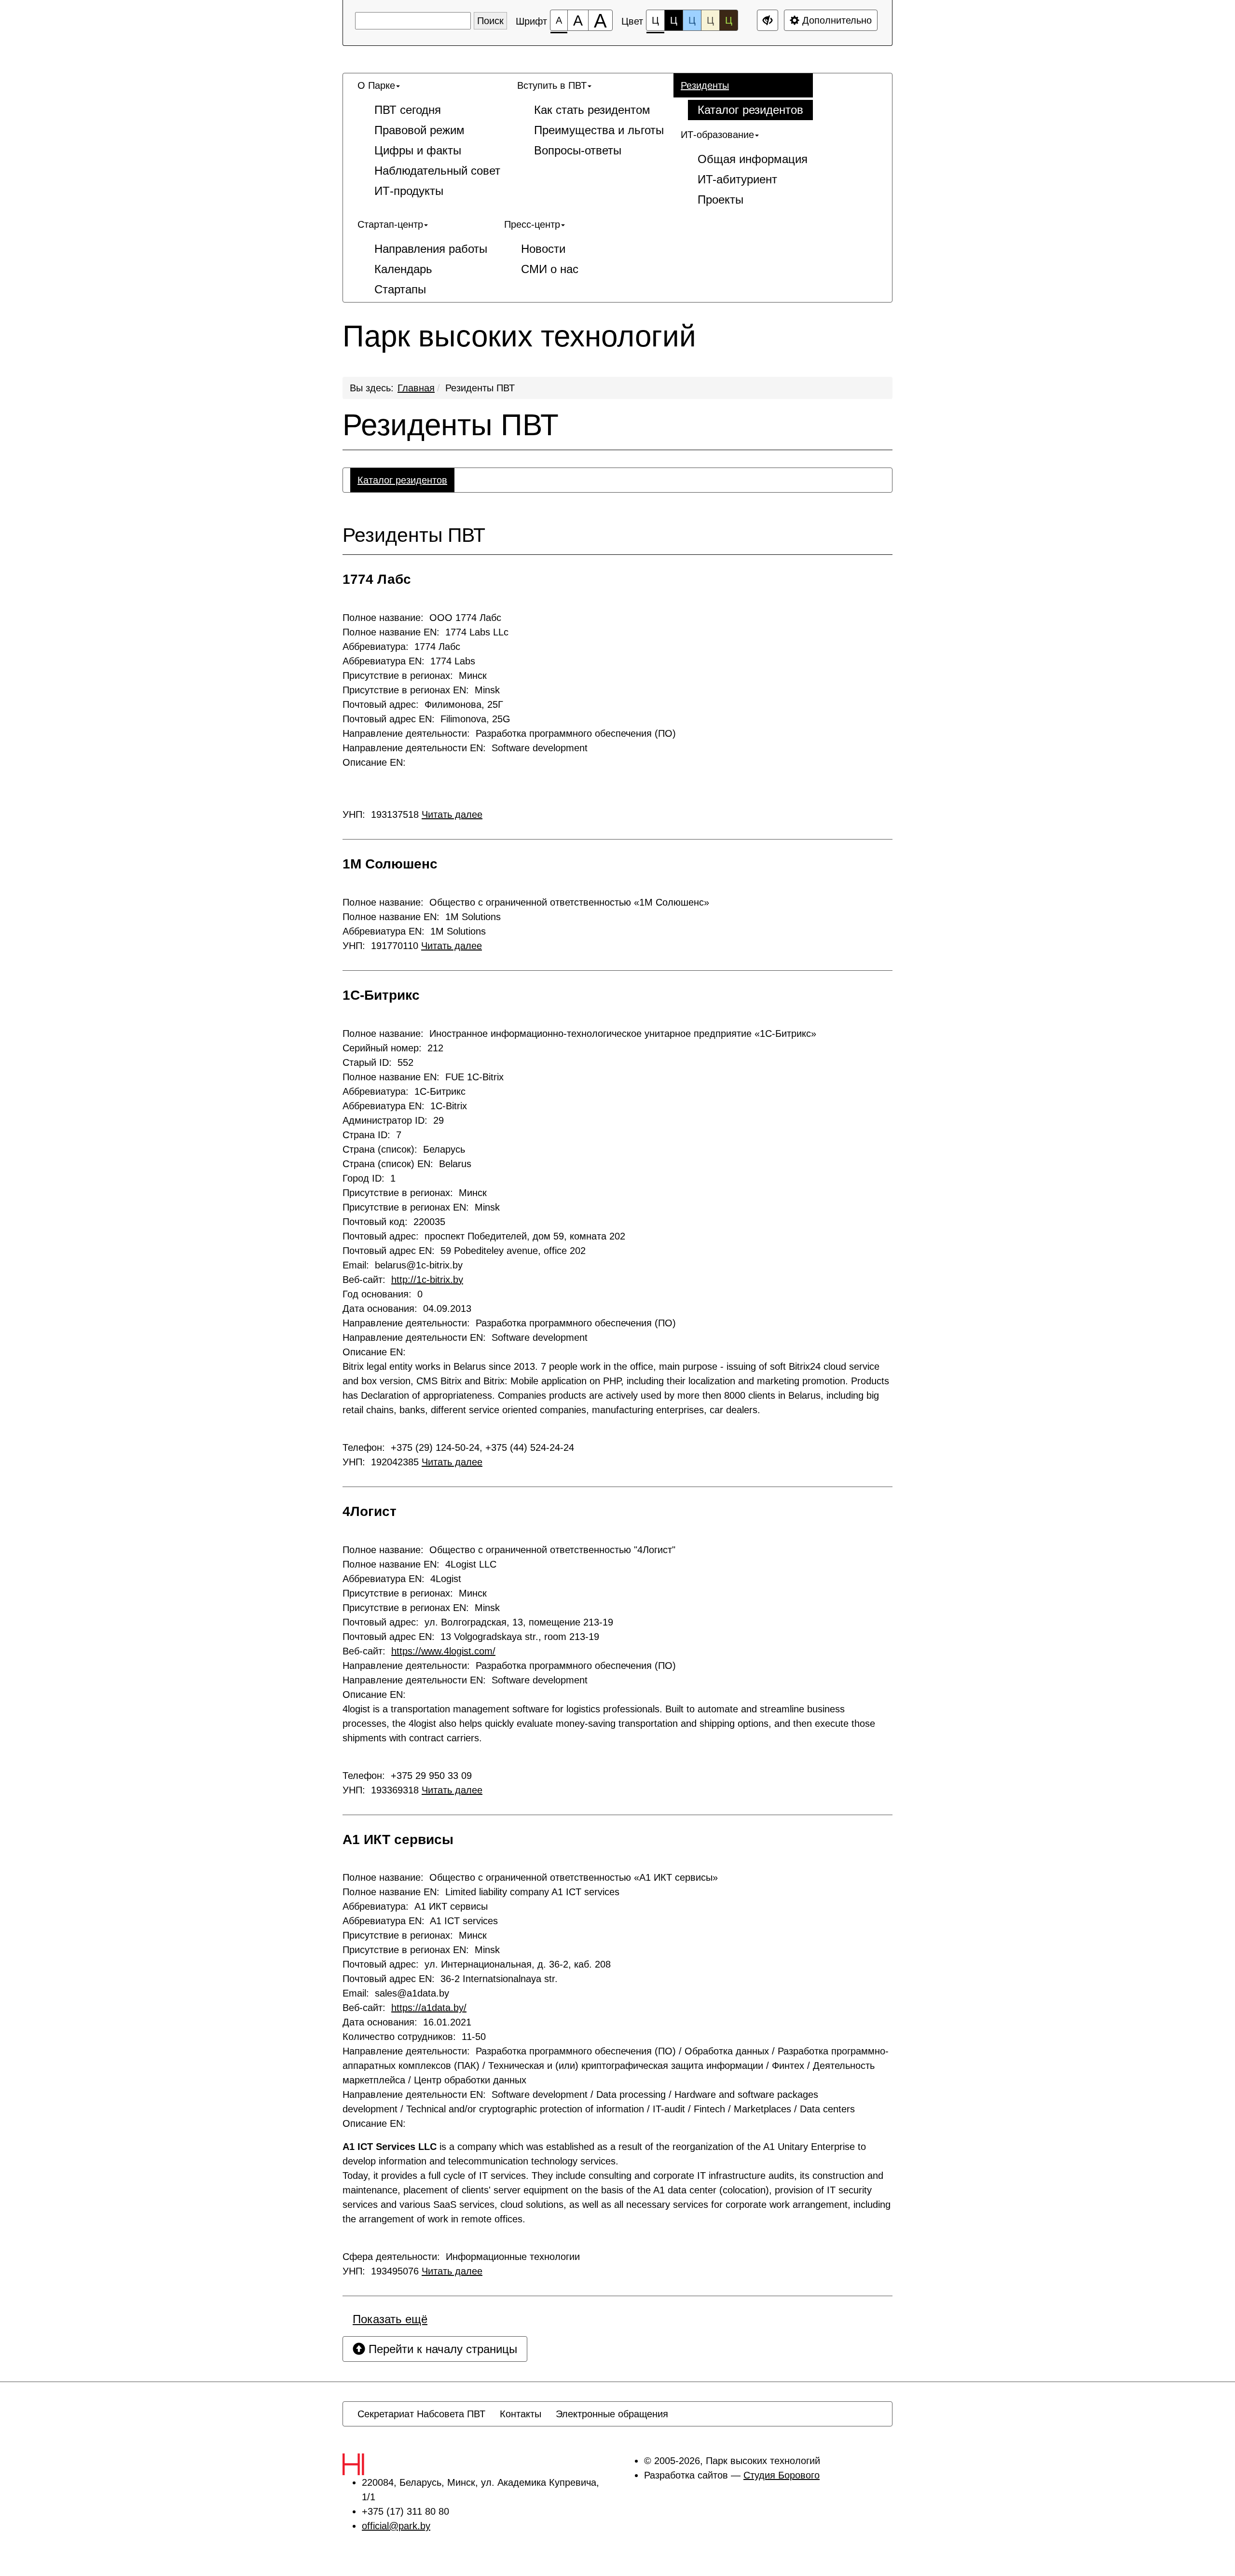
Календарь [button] (403, 269)
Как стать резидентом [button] (592, 110)
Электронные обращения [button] (612, 2414)
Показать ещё (390, 2319)
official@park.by (396, 2526)
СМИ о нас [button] (550, 269)
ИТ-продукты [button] (409, 191)
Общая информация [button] (753, 159)
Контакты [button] (521, 2414)
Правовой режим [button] (419, 130)
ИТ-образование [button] (717, 135)
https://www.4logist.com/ (443, 1651)
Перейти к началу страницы (441, 2349)
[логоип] (374, 2464)
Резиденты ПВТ (480, 388)
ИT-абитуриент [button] (737, 179)
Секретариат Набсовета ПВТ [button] (421, 2414)
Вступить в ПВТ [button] (552, 85)
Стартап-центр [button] (390, 224)
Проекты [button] (720, 200)
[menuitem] (430, 138)
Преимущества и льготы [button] (599, 130)
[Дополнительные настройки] (768, 20)
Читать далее (452, 814)
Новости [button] (543, 249)
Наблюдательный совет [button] (437, 171)
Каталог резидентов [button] (750, 110)
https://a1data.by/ (429, 2008)
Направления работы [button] (431, 249)
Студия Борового (782, 2475)
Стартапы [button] (400, 289)
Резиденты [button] (705, 85)
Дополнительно (836, 20)
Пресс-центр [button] (532, 224)
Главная (416, 388)
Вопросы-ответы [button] (578, 150)
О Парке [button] (376, 85)
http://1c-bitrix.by (427, 1280)
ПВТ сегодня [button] (408, 110)
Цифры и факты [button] (418, 150)
